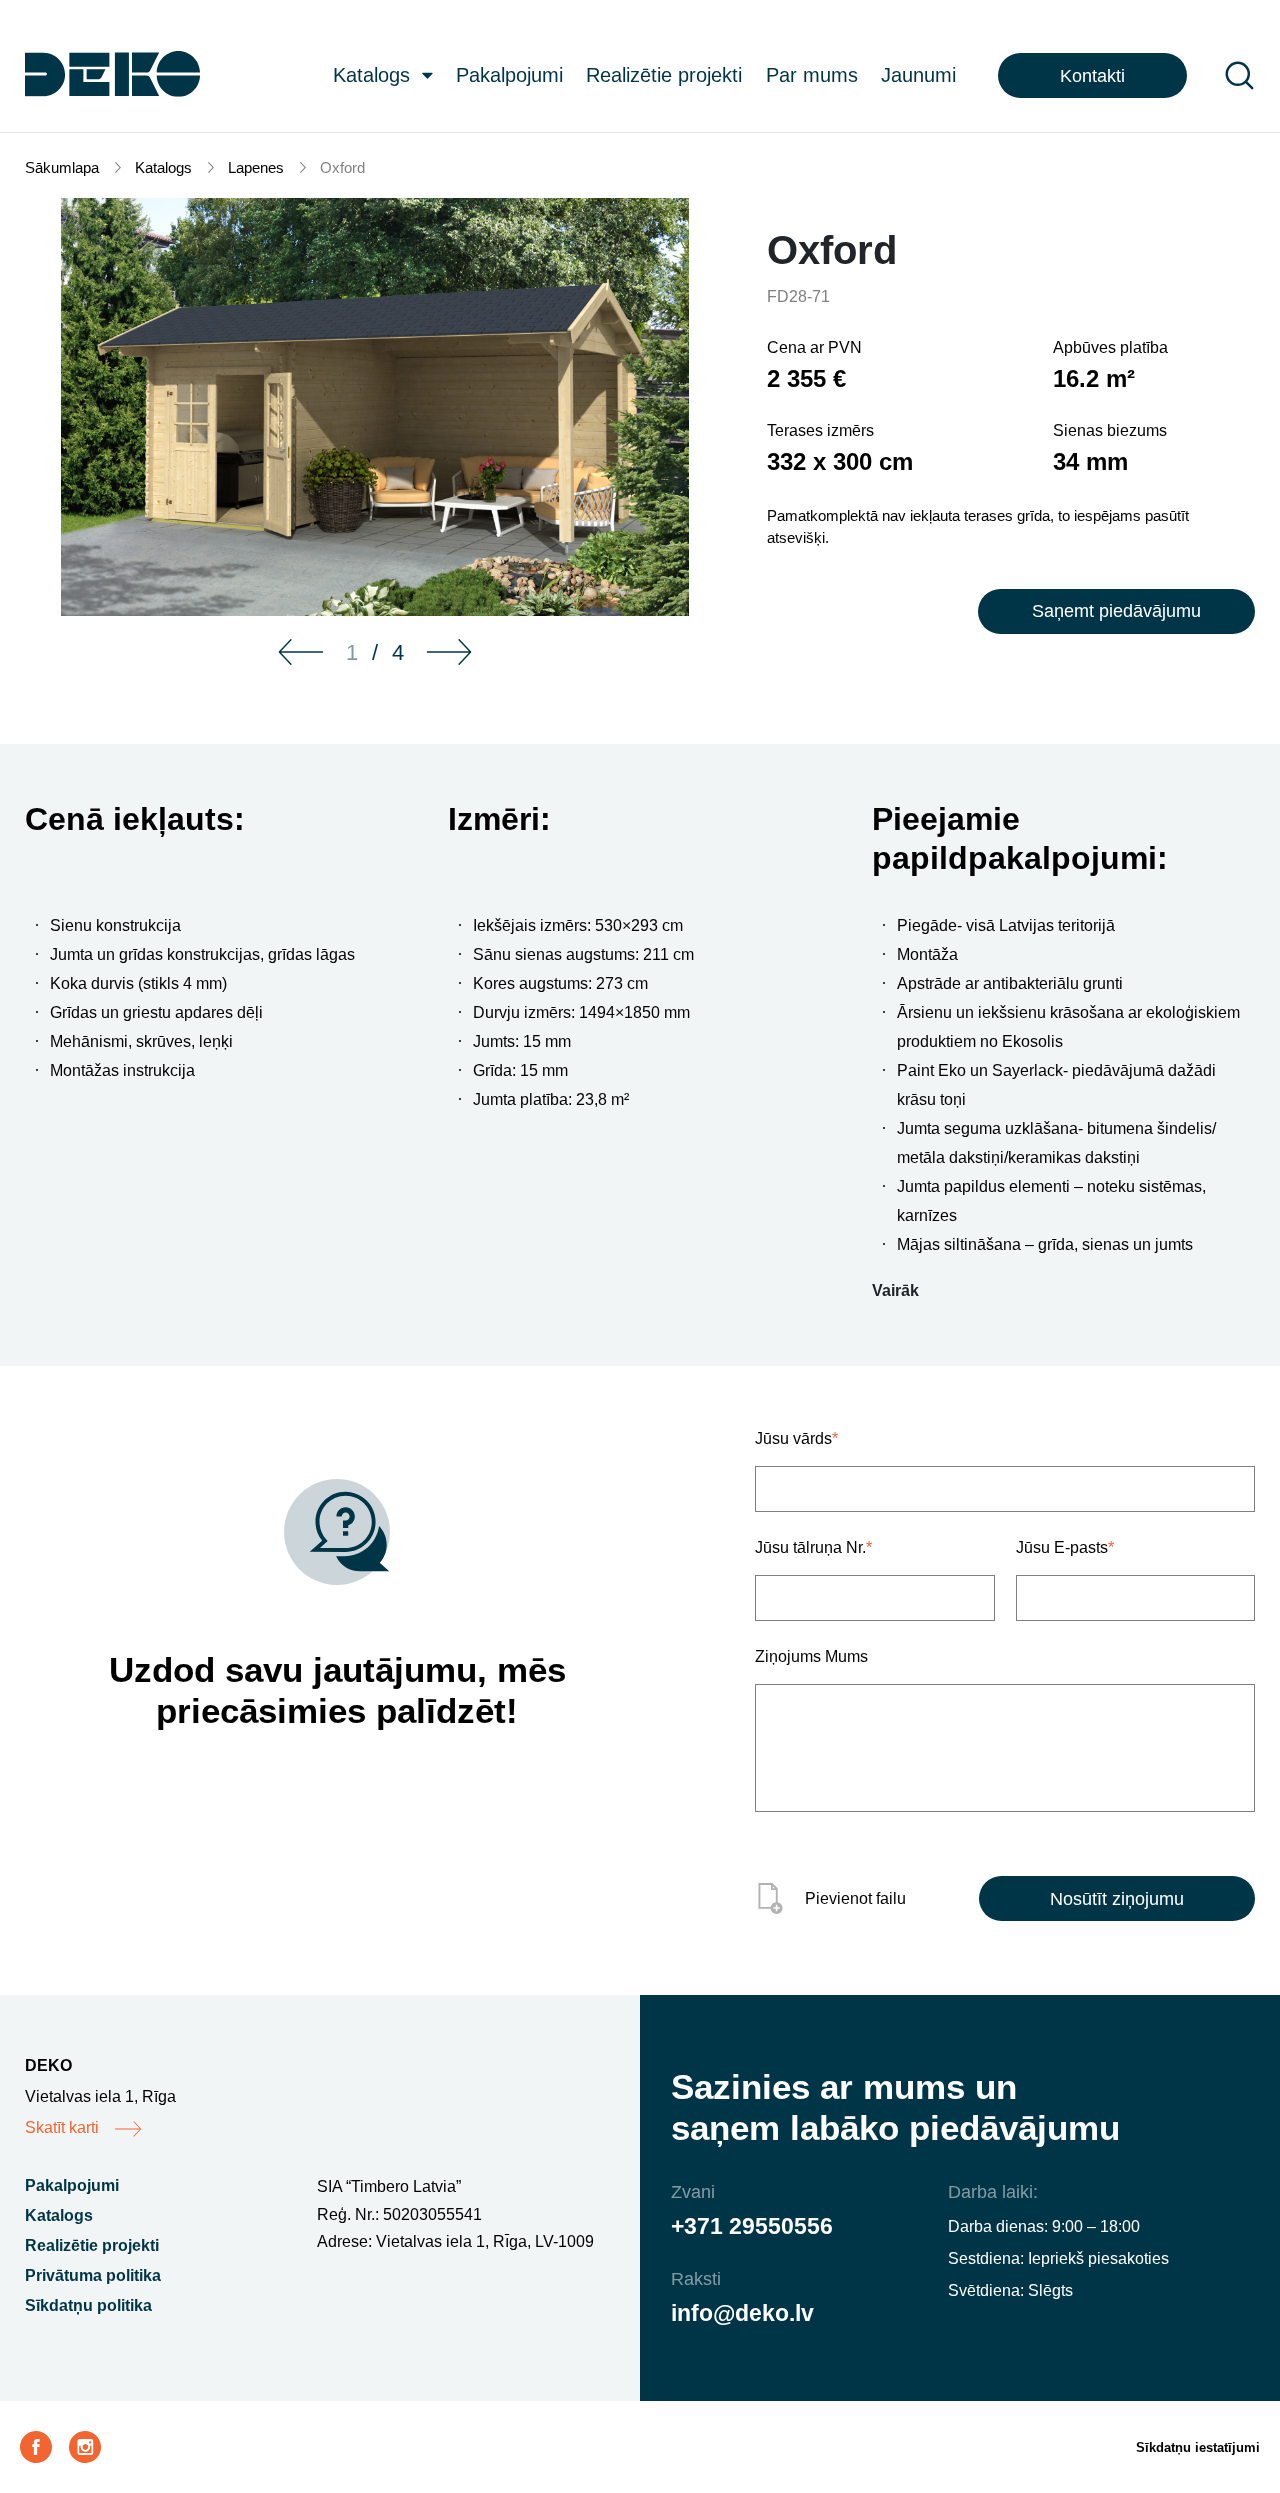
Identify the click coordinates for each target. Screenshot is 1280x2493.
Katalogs (371, 75)
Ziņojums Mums (811, 1656)
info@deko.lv (742, 2313)
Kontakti (1092, 76)
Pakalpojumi (509, 75)
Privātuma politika (93, 2275)
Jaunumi (918, 75)
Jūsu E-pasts (1065, 1547)
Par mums (812, 75)
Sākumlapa (62, 167)
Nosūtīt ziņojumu (1117, 1899)
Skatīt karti (62, 2127)
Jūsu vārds (796, 1438)
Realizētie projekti (664, 75)
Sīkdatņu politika (88, 2305)
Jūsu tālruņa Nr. (813, 1547)
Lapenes (256, 167)
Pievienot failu (855, 1898)
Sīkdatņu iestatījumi (1198, 2447)
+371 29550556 (752, 2226)
